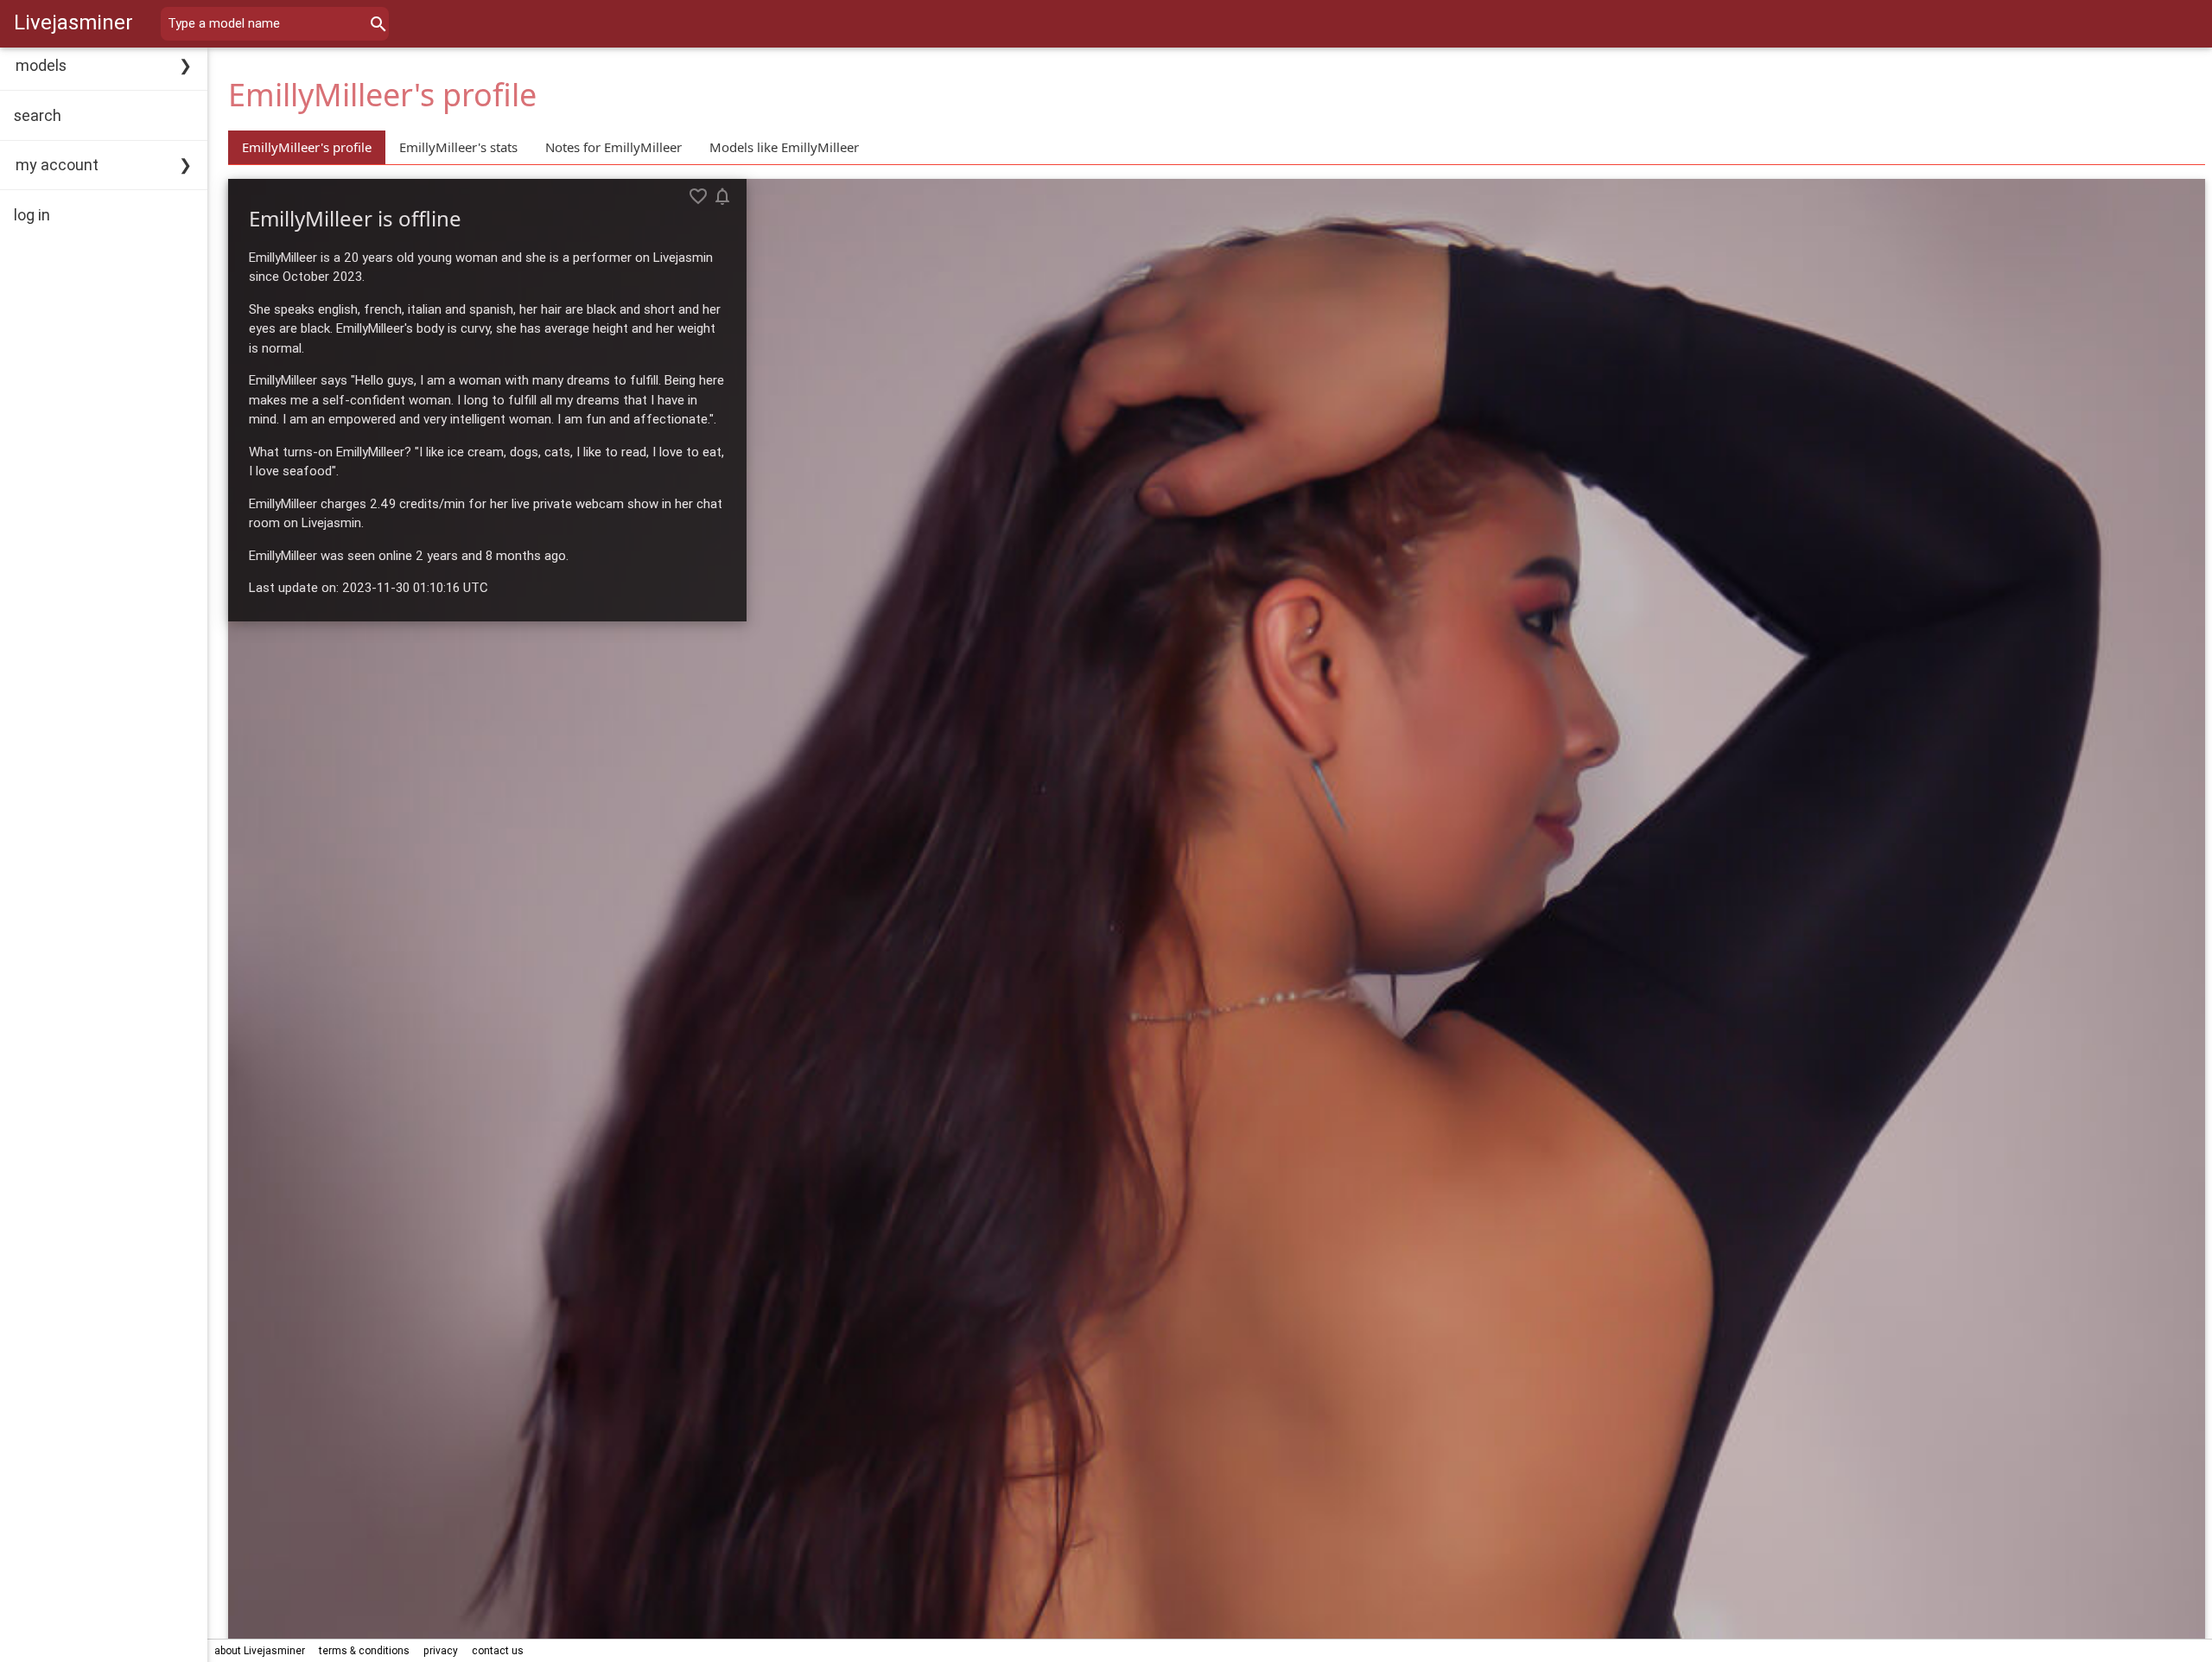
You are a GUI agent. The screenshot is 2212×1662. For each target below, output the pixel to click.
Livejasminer (73, 22)
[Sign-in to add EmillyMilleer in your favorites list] (698, 196)
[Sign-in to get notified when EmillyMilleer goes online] (722, 196)
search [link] (38, 115)
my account (57, 165)
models (41, 65)
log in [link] (32, 215)
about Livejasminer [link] (260, 1650)
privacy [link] (441, 1650)
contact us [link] (498, 1650)
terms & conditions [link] (364, 1650)
